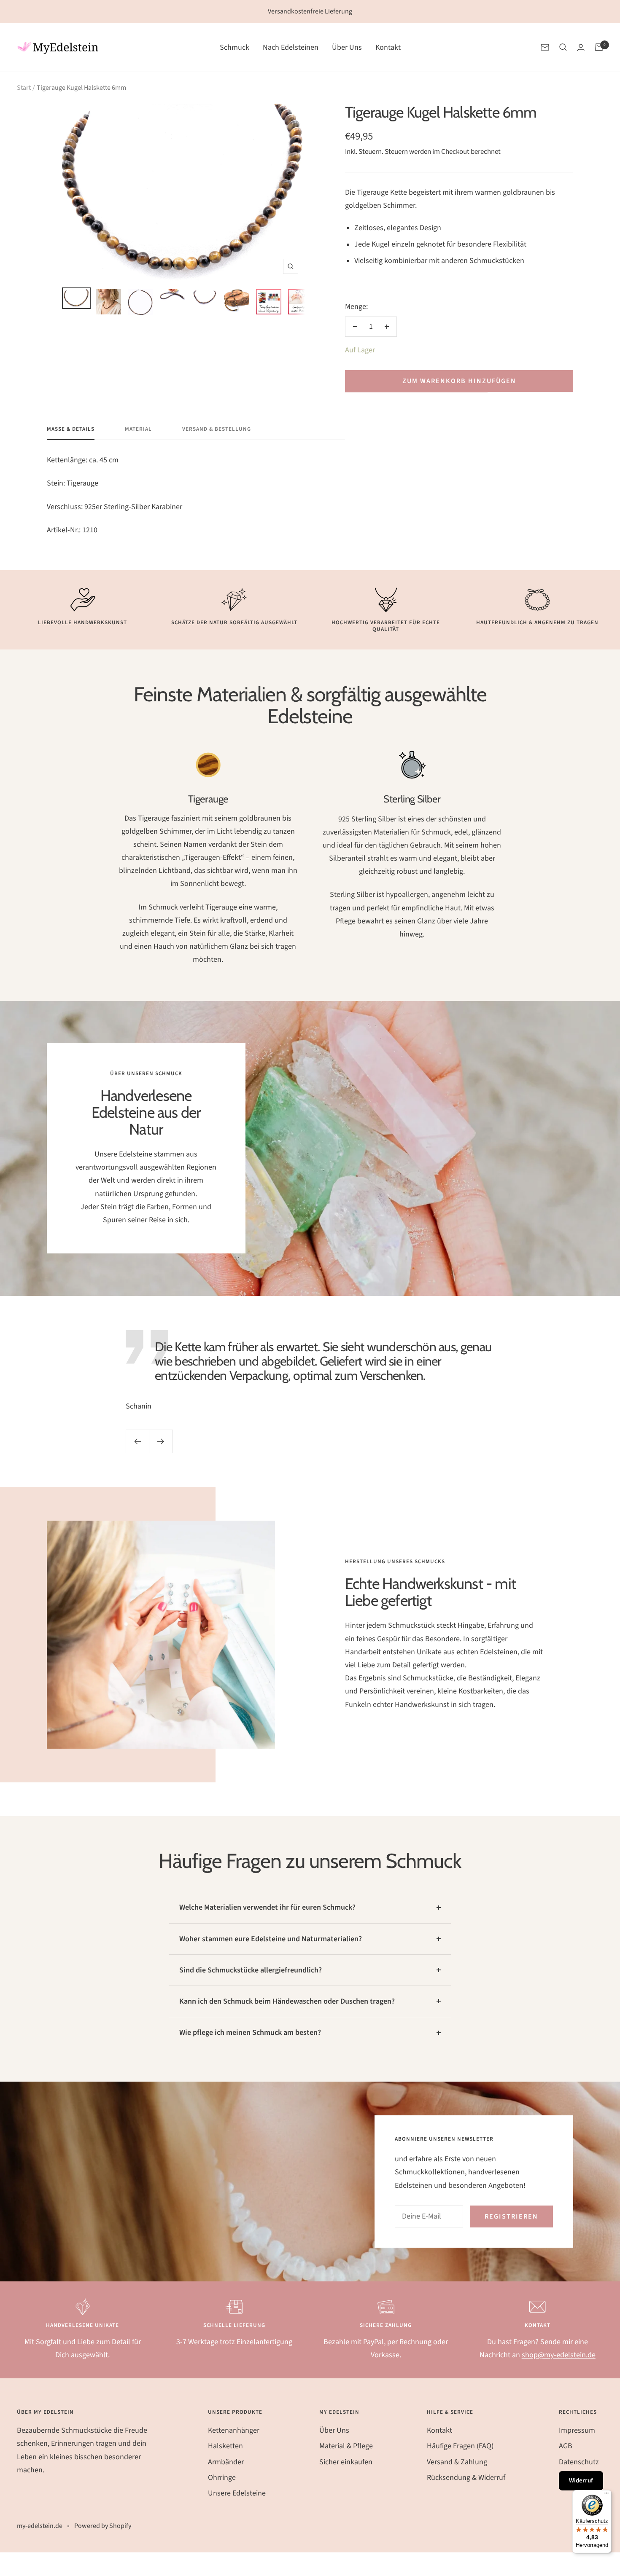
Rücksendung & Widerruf (466, 2478)
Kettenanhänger (234, 2430)
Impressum (577, 2430)
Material (138, 429)
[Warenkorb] (599, 47)
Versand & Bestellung (217, 429)
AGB (566, 2446)
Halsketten (225, 2446)
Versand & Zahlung (457, 2462)
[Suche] (563, 47)
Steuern (396, 152)
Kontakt (388, 47)
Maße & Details (71, 429)
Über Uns (347, 47)
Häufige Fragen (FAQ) (460, 2446)
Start (24, 88)
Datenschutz (579, 2462)
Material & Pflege (346, 2446)
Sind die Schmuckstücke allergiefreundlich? (251, 1970)
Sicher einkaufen (346, 2462)
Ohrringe (222, 2478)
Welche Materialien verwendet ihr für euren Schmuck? (267, 1907)
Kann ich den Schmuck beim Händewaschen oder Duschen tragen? (287, 2001)
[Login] (581, 47)
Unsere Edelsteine (237, 2493)
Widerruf (581, 2481)
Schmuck (235, 47)
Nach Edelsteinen (291, 47)
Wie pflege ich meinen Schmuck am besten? (250, 2033)
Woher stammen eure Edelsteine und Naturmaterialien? (271, 1939)
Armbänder (226, 2462)
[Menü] (607, 2495)
